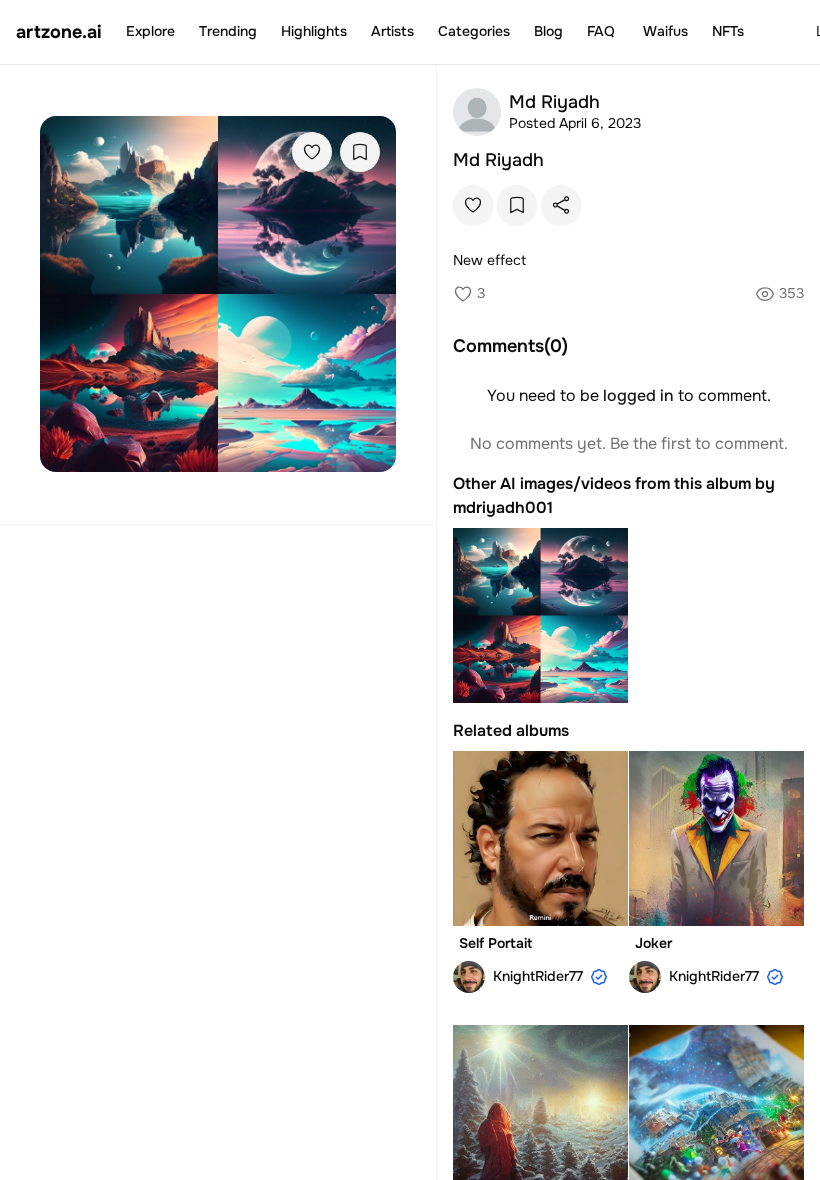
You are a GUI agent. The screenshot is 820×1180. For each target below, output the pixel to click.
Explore (150, 31)
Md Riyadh (498, 160)
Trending (228, 31)
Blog (548, 31)
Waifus (665, 31)
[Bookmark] (360, 152)
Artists (392, 31)
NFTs (728, 31)
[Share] (561, 205)
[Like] (312, 152)
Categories (474, 31)
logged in (638, 395)
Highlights (314, 31)
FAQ (601, 31)
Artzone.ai (59, 32)
